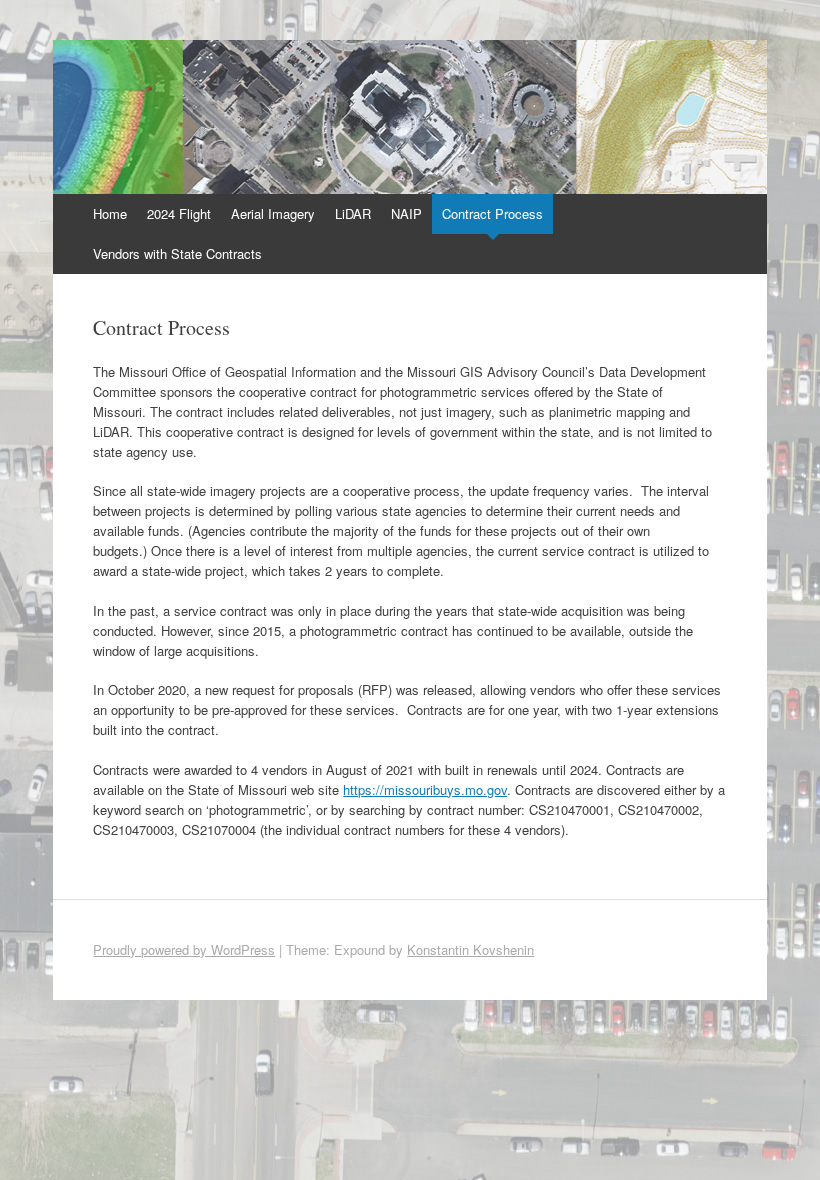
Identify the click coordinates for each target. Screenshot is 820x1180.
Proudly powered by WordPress (184, 949)
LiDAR (353, 213)
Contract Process (492, 213)
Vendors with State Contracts (177, 253)
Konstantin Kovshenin (470, 949)
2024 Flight (179, 213)
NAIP (406, 213)
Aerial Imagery (273, 213)
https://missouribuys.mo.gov (425, 789)
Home (110, 213)
